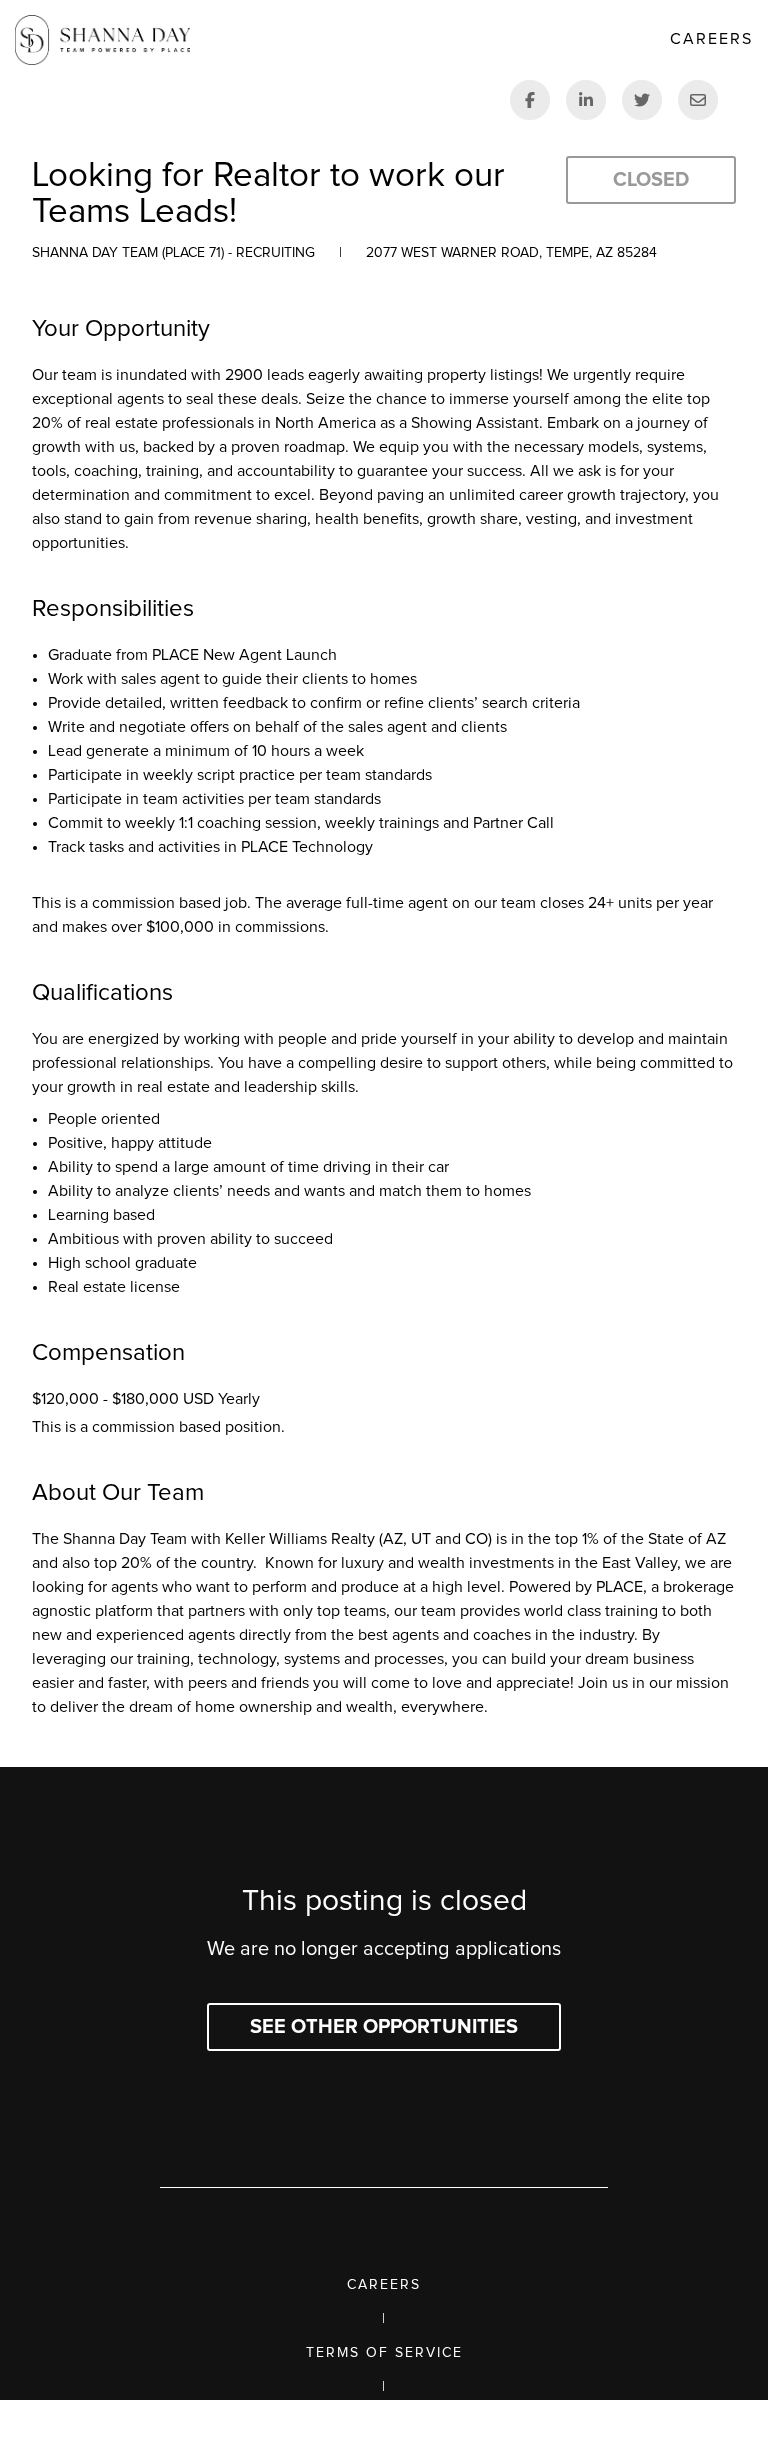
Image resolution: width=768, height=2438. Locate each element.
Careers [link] (711, 39)
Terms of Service (384, 2353)
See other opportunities (384, 2027)
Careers (384, 2285)
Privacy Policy (384, 2421)
